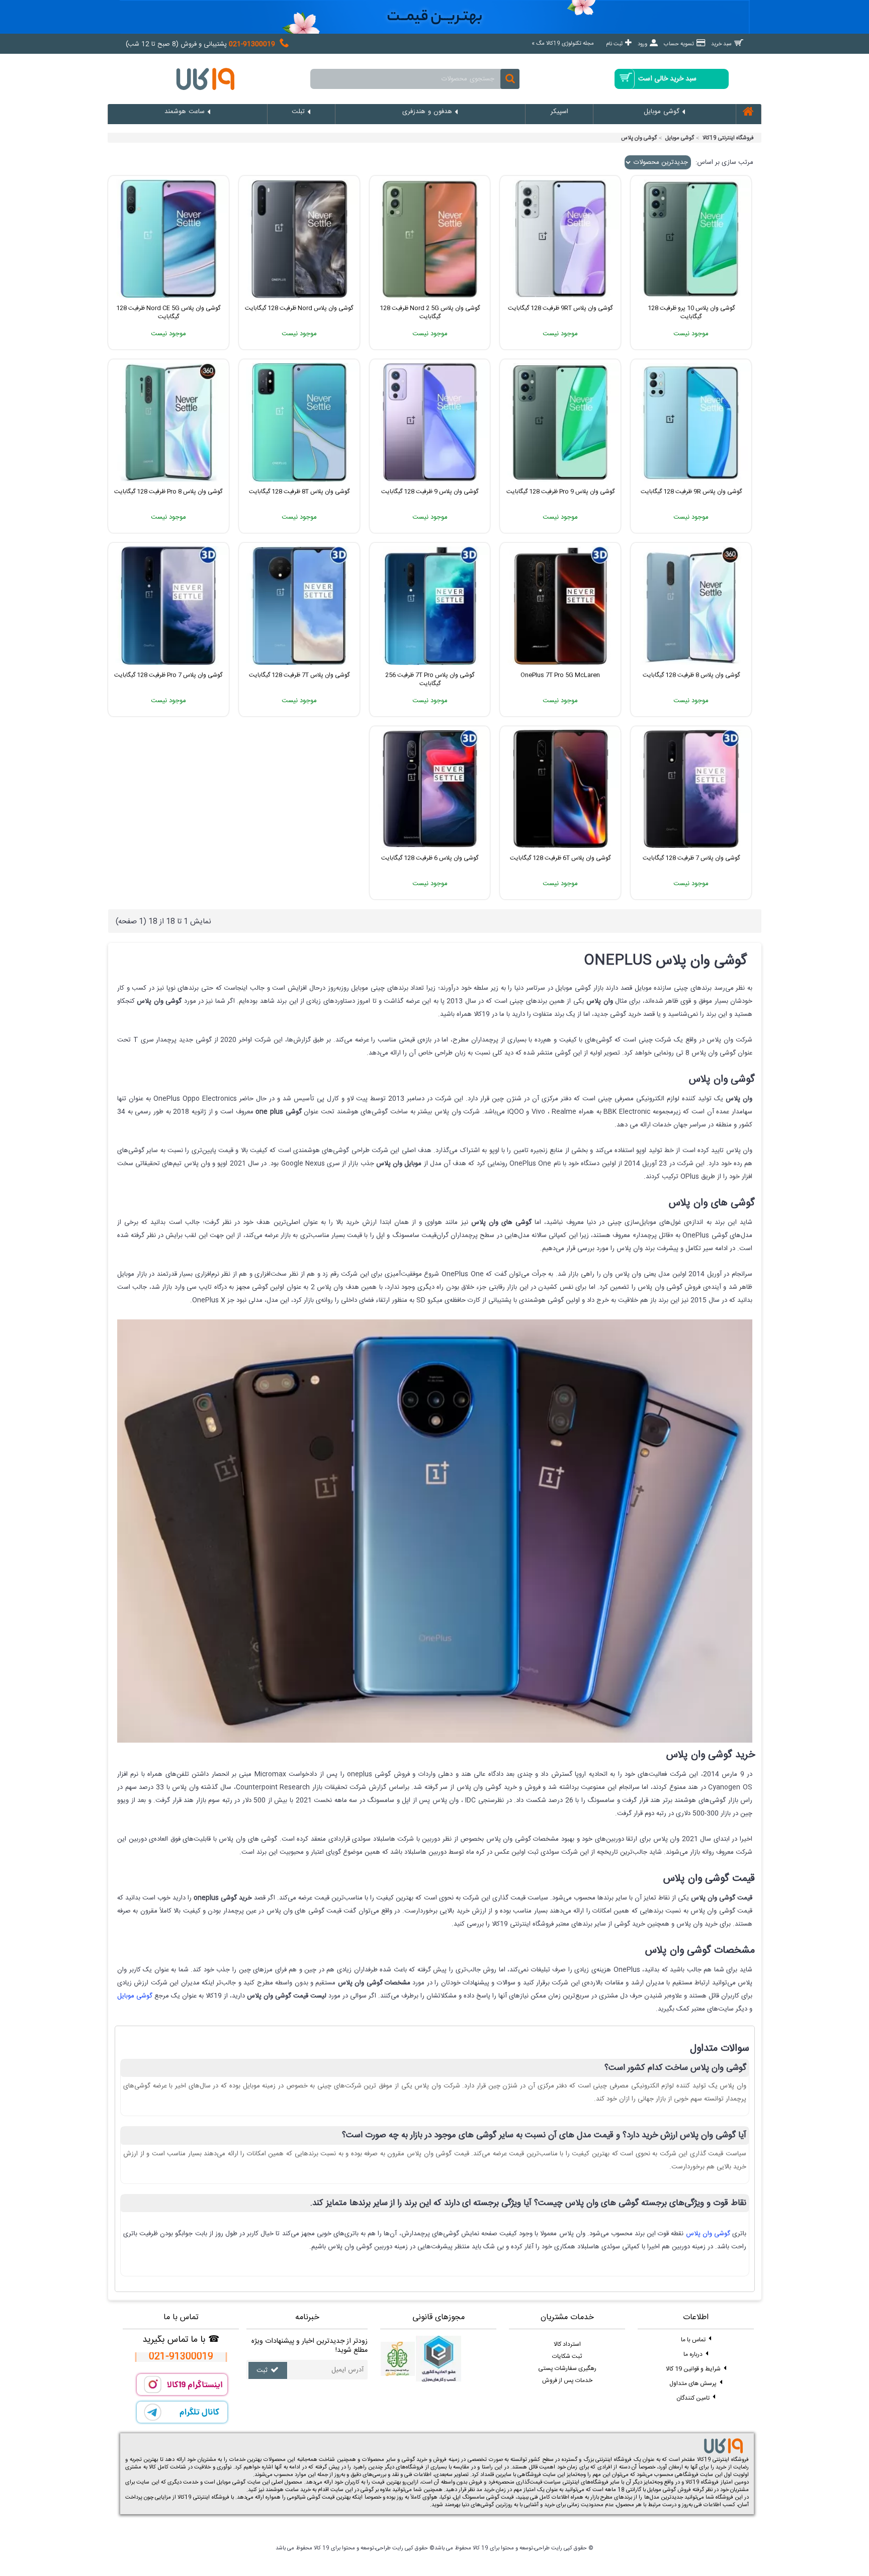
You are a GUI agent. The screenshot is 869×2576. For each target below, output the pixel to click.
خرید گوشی (415, 2460)
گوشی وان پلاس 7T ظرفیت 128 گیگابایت (299, 675)
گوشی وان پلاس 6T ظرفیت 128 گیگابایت (560, 858)
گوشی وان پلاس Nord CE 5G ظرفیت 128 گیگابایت (168, 312)
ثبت (262, 2371)
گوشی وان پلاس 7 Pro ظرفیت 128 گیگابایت (168, 675)
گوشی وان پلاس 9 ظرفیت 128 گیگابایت (430, 492)
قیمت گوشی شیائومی (311, 2498)
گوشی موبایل (680, 138)
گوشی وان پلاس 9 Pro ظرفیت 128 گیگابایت (560, 492)
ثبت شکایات (567, 2356)
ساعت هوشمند (282, 2490)
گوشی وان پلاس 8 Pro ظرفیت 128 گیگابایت (168, 492)
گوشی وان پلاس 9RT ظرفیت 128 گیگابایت (560, 308)
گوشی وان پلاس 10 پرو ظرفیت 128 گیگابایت (691, 312)
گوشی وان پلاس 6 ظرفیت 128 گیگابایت (430, 858)
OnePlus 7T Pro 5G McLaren (560, 675)
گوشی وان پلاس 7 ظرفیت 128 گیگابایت (691, 858)
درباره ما (693, 2354)
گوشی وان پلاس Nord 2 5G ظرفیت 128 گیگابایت (430, 312)
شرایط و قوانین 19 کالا (693, 2369)
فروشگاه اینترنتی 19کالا (728, 138)
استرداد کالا (567, 2344)
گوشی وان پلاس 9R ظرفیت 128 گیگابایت (691, 492)
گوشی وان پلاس (639, 138)
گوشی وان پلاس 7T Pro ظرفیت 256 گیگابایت (430, 679)
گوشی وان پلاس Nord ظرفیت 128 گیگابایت (299, 308)
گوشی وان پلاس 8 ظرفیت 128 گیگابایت (691, 675)
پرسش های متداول (693, 2383)
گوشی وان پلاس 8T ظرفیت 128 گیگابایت (299, 492)
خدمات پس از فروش (567, 2380)
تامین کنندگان (693, 2398)
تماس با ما (693, 2340)
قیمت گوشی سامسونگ (488, 2498)
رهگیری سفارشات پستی (567, 2368)
